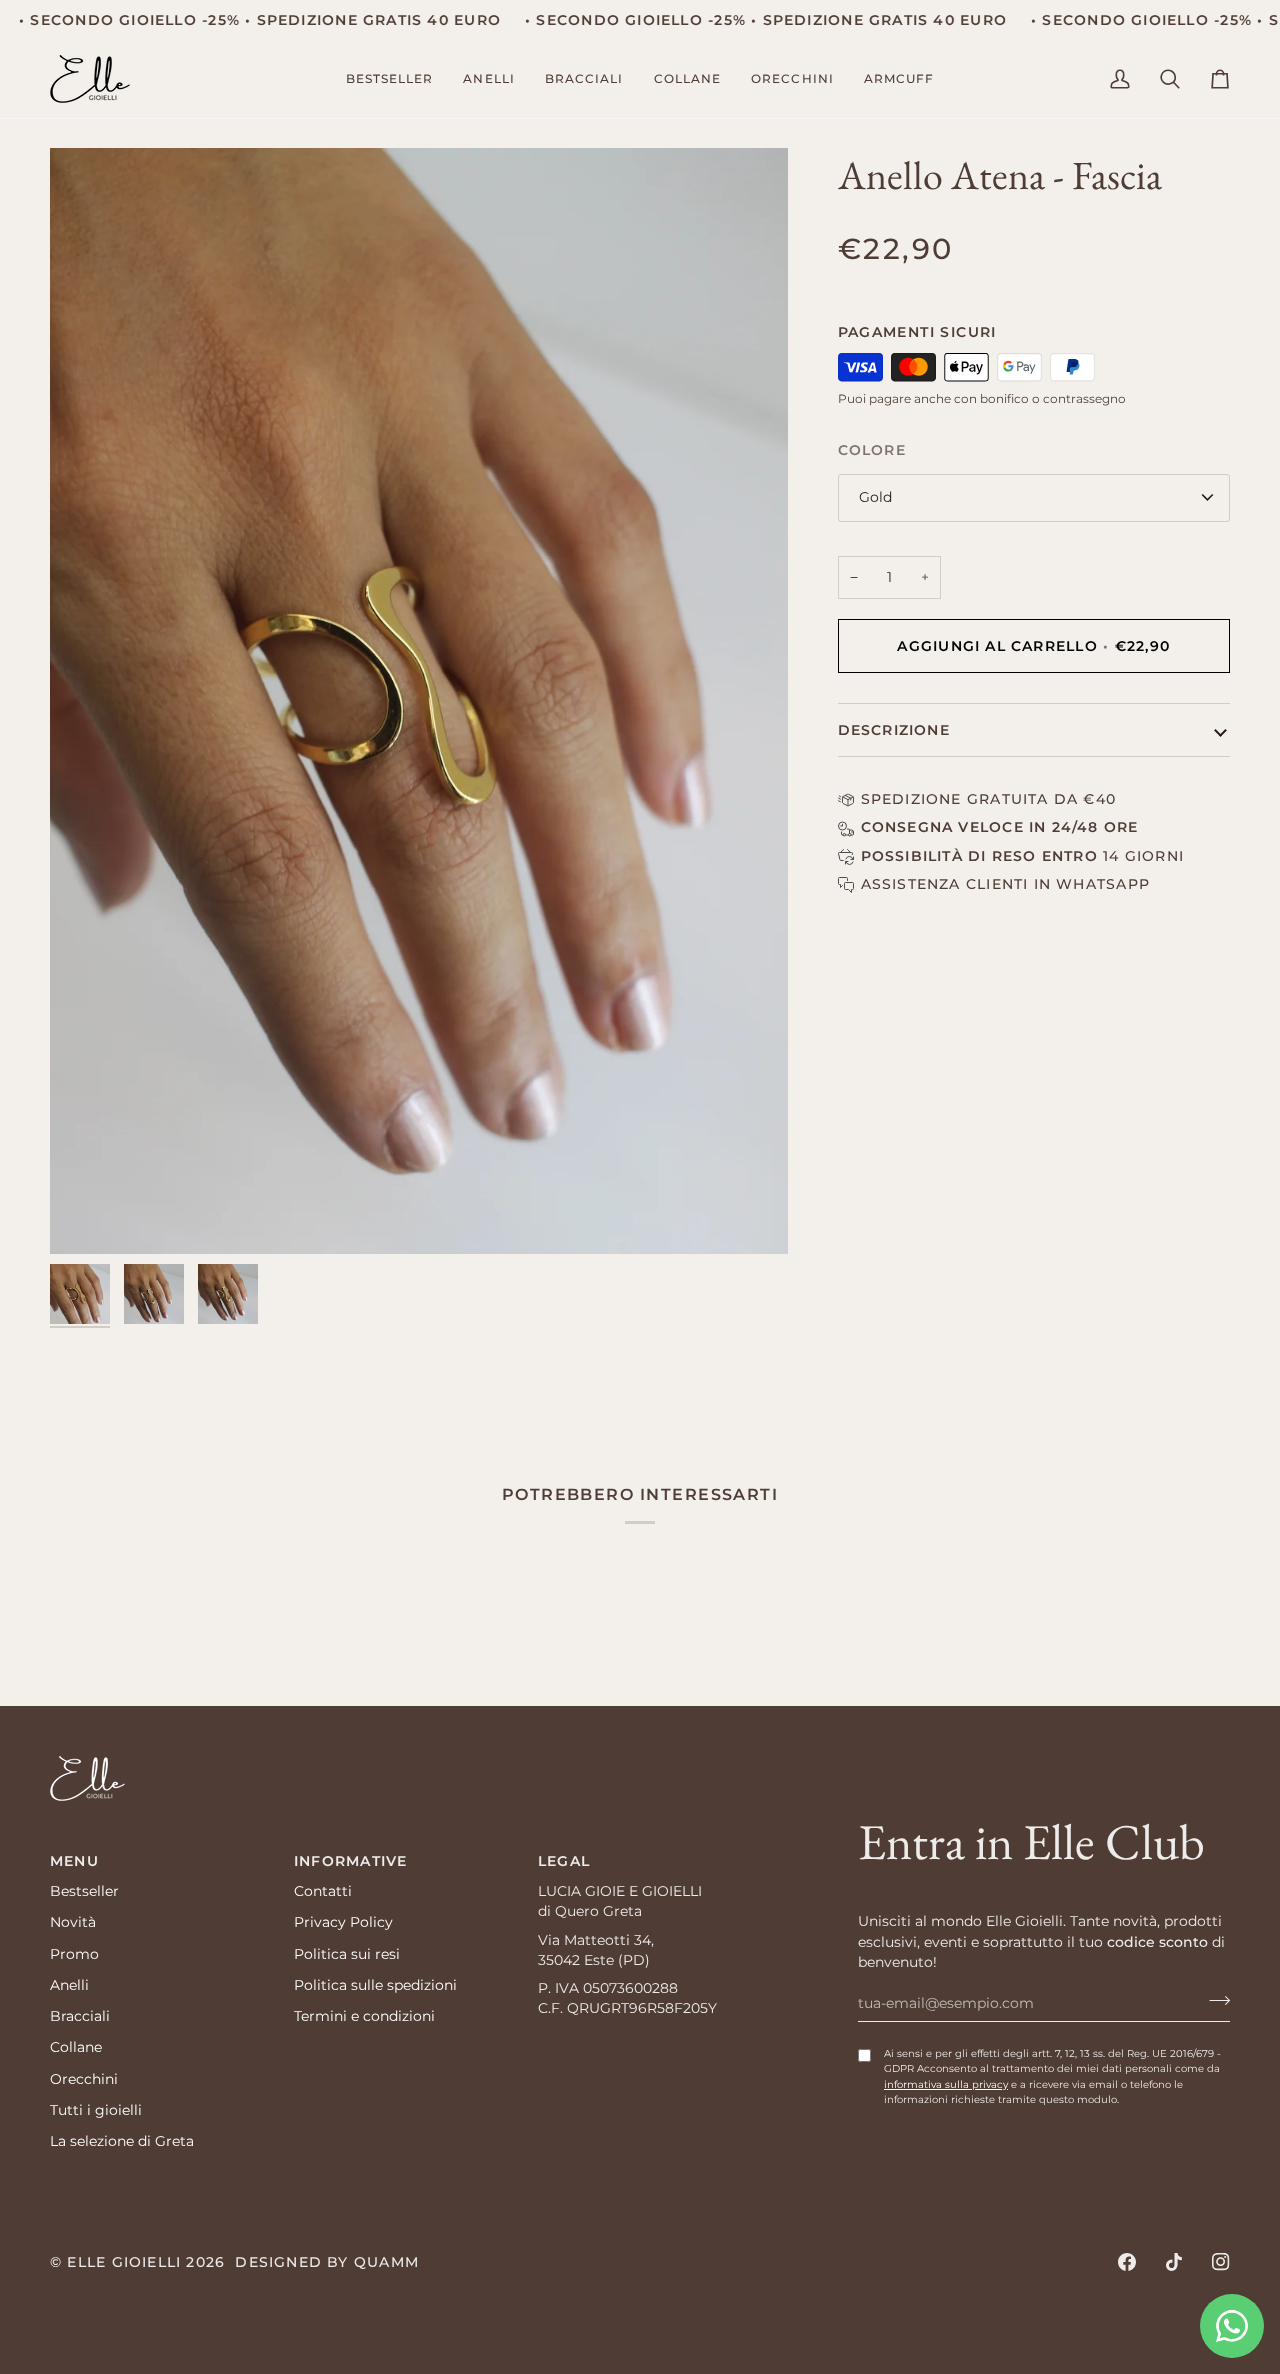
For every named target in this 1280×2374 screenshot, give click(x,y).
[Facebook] (1127, 2262)
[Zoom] (419, 701)
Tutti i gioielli (96, 2110)
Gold (875, 497)
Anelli (69, 1985)
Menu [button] (74, 1861)
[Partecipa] (1213, 2000)
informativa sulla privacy (946, 2084)
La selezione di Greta (122, 2141)
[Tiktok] (1174, 2262)
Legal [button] (564, 1861)
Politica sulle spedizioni (375, 1985)
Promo (74, 1954)
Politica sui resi (347, 1954)
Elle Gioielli (124, 2262)
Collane (76, 2047)
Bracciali (80, 2016)
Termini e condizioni (364, 2016)
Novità (73, 1922)
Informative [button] (350, 1861)
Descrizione (894, 730)
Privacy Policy (343, 1922)
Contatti (323, 1891)
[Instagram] (1221, 2262)
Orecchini (84, 2079)
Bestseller (84, 1891)
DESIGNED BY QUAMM (327, 2262)
